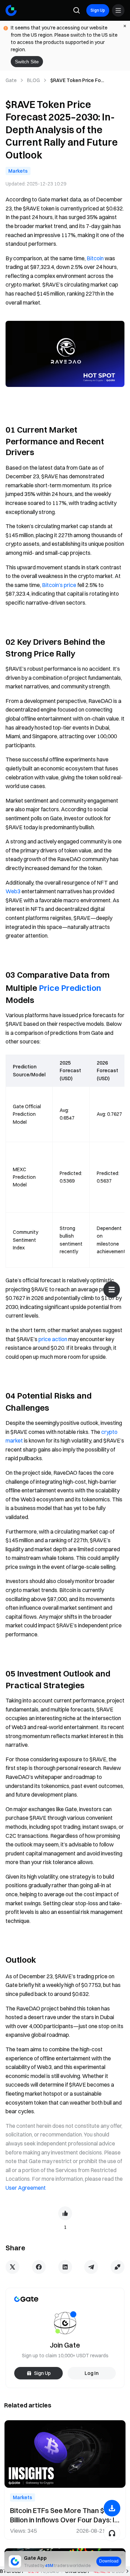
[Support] (112, 2533)
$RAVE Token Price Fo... (77, 80)
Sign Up (98, 10)
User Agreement (26, 2188)
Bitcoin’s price (59, 585)
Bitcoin (95, 258)
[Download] (112, 2508)
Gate (11, 80)
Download (109, 2561)
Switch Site (27, 62)
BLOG (33, 80)
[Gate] (11, 10)
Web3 (13, 891)
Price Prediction (70, 988)
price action (53, 1339)
